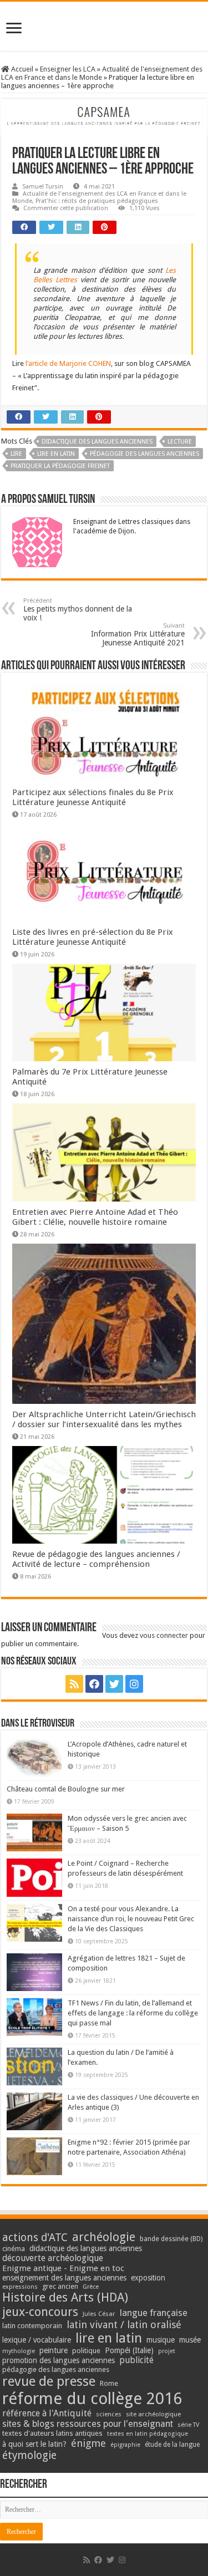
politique (86, 2351)
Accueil (21, 69)
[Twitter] (114, 1684)
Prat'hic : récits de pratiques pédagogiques (97, 201)
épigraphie (125, 2445)
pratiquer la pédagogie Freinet (60, 466)
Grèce (91, 2287)
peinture (54, 2350)
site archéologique (153, 2414)
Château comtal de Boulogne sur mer (66, 1789)
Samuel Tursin (43, 187)
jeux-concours (40, 2312)
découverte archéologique (53, 2258)
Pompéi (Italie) (129, 2350)
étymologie (29, 2455)
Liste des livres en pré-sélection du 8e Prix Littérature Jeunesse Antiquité (93, 937)
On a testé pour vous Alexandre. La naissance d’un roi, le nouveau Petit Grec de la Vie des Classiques (131, 1919)
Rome (109, 2383)
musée (190, 2340)
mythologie (19, 2351)
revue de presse (49, 2381)
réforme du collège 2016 (92, 2399)
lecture (180, 442)
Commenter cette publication (66, 208)
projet (167, 2351)
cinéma (14, 2249)
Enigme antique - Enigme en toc (63, 2268)
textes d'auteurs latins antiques (52, 2433)
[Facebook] (94, 1684)
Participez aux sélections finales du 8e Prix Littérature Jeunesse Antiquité (93, 797)
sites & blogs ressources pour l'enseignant (88, 2424)
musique (161, 2340)
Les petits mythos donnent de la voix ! (78, 610)
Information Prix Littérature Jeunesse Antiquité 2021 (138, 635)
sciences (109, 2414)
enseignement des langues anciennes (64, 2278)
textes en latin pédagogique (148, 2434)
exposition (148, 2278)
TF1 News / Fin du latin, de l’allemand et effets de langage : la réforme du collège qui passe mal (133, 2013)
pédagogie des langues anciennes (144, 454)
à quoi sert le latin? (34, 2444)
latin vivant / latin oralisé (124, 2325)
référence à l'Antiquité (47, 2413)
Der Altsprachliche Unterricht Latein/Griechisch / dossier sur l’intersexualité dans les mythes (104, 1419)
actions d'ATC (35, 2238)
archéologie (104, 2237)
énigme (88, 2443)
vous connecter (164, 1635)
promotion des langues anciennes (59, 2360)
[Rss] (74, 1684)
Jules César (99, 2314)
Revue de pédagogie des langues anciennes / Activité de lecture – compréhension (96, 1559)
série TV (188, 2425)
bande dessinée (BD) (171, 2239)
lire (16, 454)
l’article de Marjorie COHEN (68, 363)
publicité (136, 2360)
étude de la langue (172, 2445)
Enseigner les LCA (68, 69)
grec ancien (60, 2286)
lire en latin (56, 454)
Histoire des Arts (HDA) (65, 2297)
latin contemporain (32, 2326)
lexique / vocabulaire (37, 2340)
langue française (154, 2313)
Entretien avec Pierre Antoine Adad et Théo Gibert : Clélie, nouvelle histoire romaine (95, 1217)
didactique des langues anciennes (97, 442)
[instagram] (134, 1684)
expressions (20, 2287)
